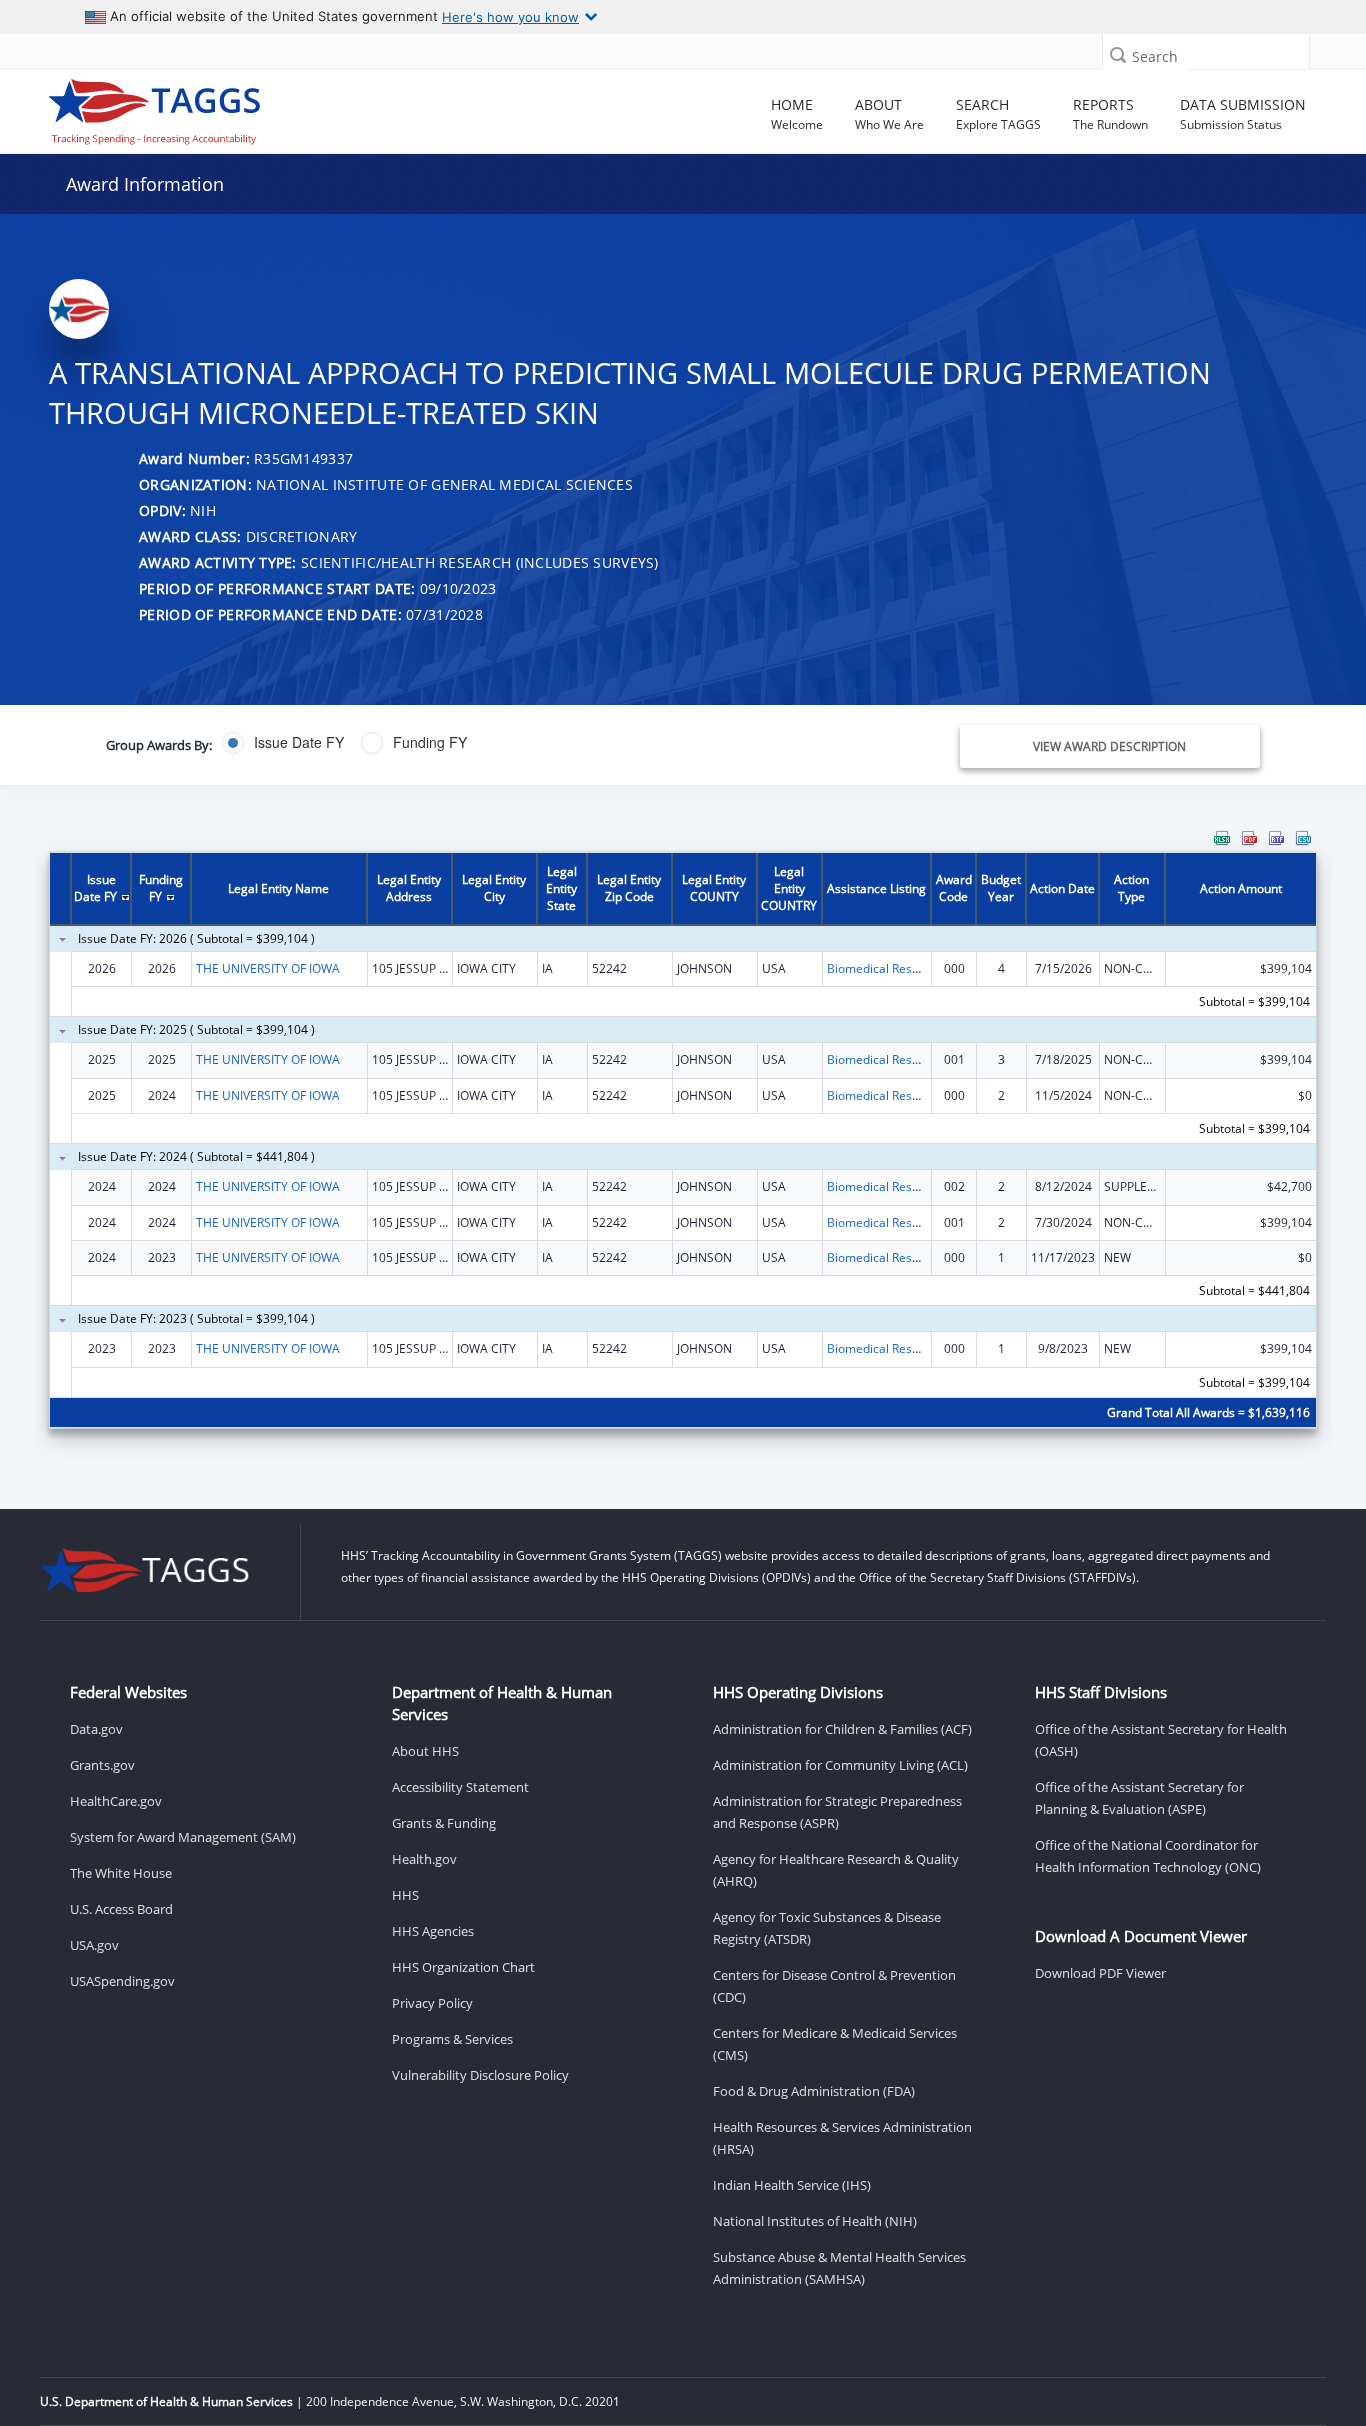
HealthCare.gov (116, 1801)
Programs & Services (452, 2039)
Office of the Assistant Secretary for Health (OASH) (1161, 1740)
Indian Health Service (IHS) (792, 2185)
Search (1155, 56)
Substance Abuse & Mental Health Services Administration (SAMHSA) (839, 2268)
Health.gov (424, 1859)
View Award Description (1109, 746)
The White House (121, 1873)
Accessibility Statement (460, 1787)
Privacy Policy (432, 2003)
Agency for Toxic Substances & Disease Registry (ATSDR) (827, 1928)
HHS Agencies (433, 1931)
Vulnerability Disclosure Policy (480, 2075)
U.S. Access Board (121, 1909)
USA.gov (94, 1945)
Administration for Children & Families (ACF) (842, 1729)
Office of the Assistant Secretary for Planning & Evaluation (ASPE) (1139, 1798)
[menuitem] (1222, 838)
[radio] (283, 743)
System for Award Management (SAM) (183, 1837)
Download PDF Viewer (1100, 1973)
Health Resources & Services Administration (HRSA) (842, 2138)
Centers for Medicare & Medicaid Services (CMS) (835, 2044)
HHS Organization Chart (463, 1967)
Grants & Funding (444, 1823)
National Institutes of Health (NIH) (815, 2221)
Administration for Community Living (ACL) (840, 1765)
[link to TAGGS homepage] (196, 107)
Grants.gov (102, 1765)
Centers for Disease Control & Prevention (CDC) (834, 1986)
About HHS (425, 1751)
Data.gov (96, 1729)
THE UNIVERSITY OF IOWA (268, 968)
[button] (1118, 54)
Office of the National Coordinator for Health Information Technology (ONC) (1148, 1856)
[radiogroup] (485, 743)
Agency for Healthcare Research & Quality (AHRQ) (836, 1870)
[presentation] (683, 1142)
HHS (405, 1895)
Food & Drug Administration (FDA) (814, 2091)
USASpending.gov (122, 1981)
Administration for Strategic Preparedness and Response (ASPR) (837, 1812)
